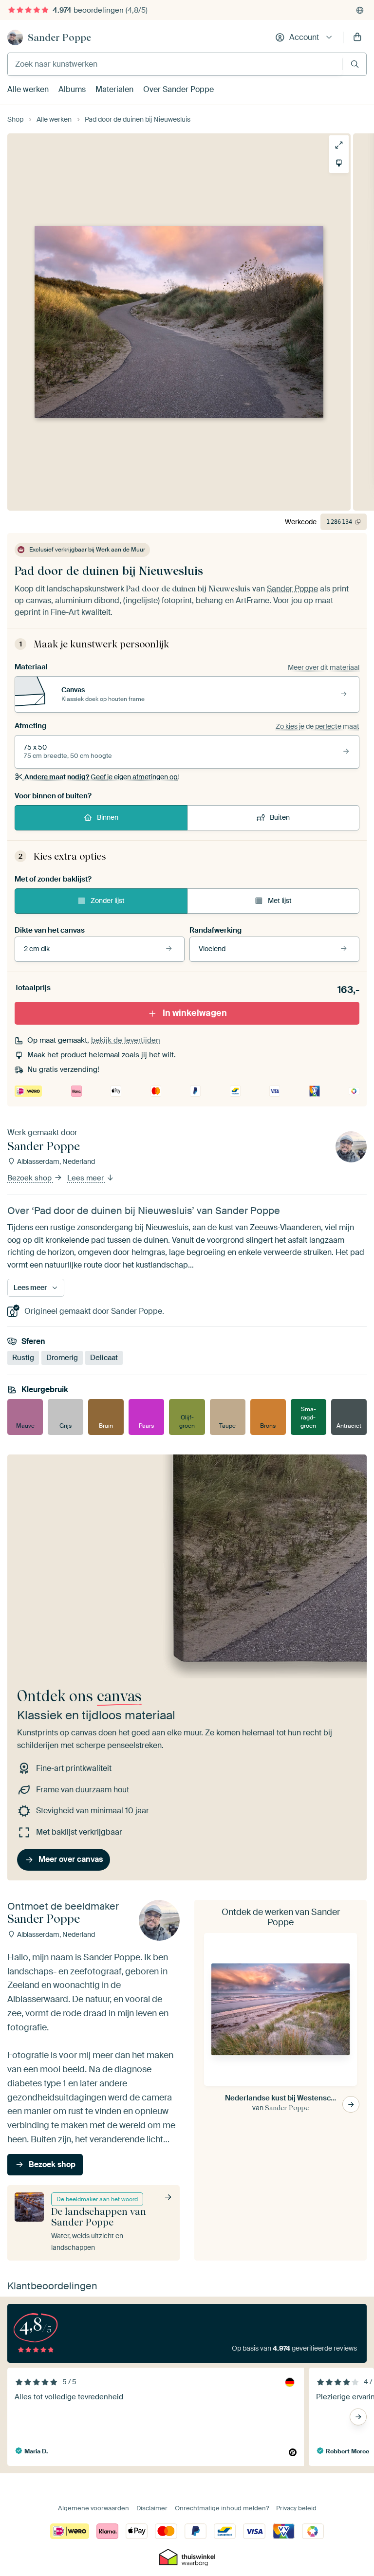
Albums (72, 89)
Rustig (23, 1358)
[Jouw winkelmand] (357, 37)
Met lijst (280, 901)
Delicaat (104, 1358)
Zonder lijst (108, 901)
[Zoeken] (355, 64)
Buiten (280, 817)
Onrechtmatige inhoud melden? (222, 2508)
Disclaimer (152, 2508)
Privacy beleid (296, 2508)
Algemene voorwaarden (93, 2508)
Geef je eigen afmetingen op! (102, 777)
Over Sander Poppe (178, 89)
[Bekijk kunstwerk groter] (339, 145)
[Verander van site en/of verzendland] (360, 10)
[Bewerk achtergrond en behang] (339, 163)
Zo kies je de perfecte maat (318, 726)
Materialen (114, 89)
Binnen (108, 817)
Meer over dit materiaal (324, 667)
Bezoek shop (30, 1178)
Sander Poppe (59, 37)
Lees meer (86, 1178)
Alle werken (28, 89)
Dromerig (62, 1358)
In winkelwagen (195, 1013)
